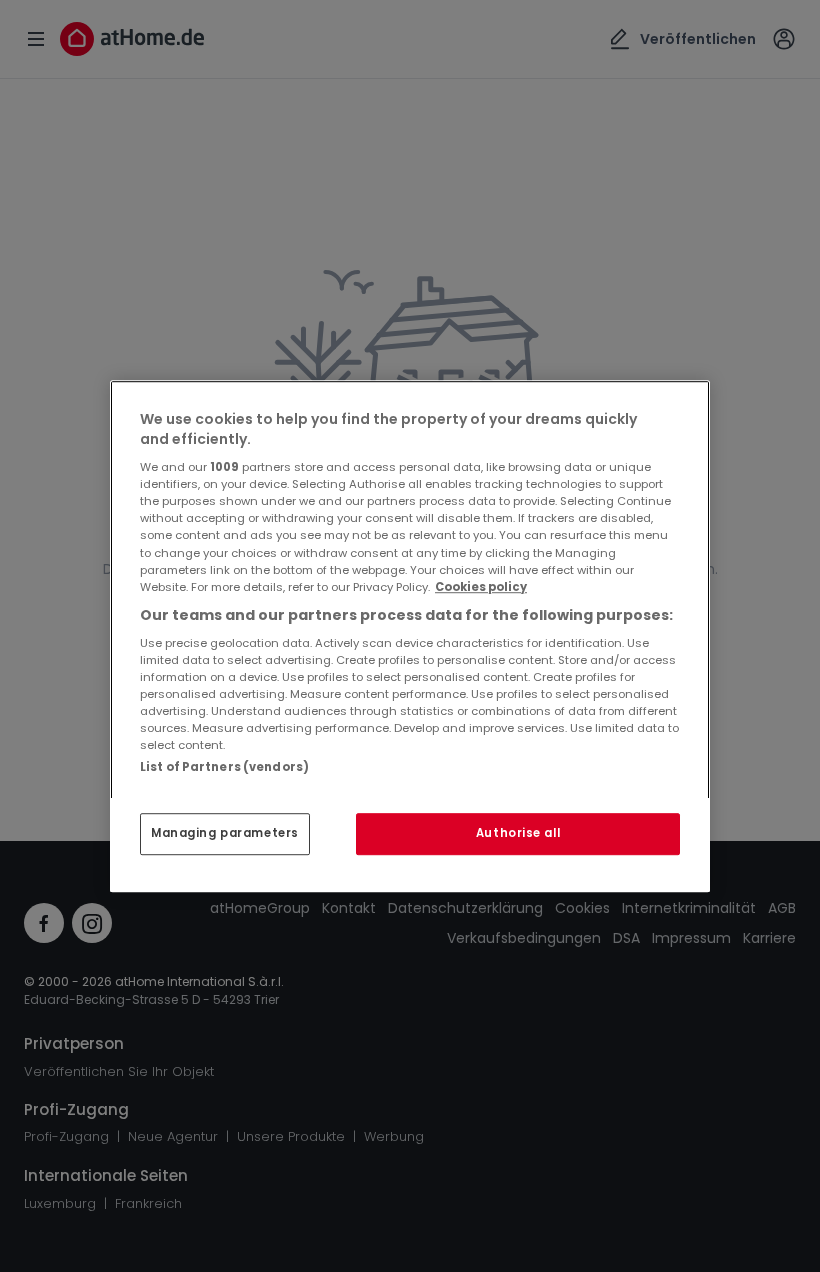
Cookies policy (481, 587)
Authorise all (518, 833)
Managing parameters (225, 833)
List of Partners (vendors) (224, 767)
